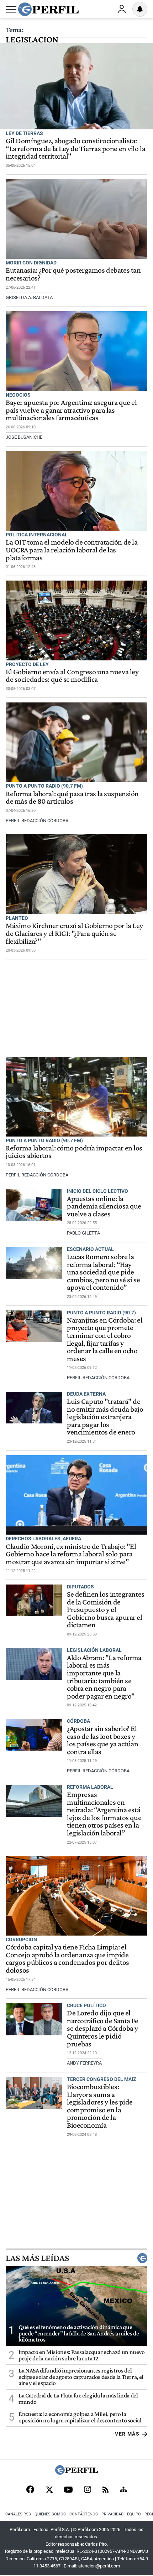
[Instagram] (88, 2490)
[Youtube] (68, 2490)
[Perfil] (76, 2473)
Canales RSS (18, 2514)
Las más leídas (37, 2258)
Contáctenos (84, 2514)
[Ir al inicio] (48, 9)
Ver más (127, 2434)
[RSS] (105, 2490)
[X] (49, 2490)
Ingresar (122, 9)
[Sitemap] (123, 2490)
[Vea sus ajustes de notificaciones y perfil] (140, 9)
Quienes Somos (50, 2514)
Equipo (134, 2514)
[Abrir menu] (11, 10)
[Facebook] (30, 2490)
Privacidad (112, 2514)
